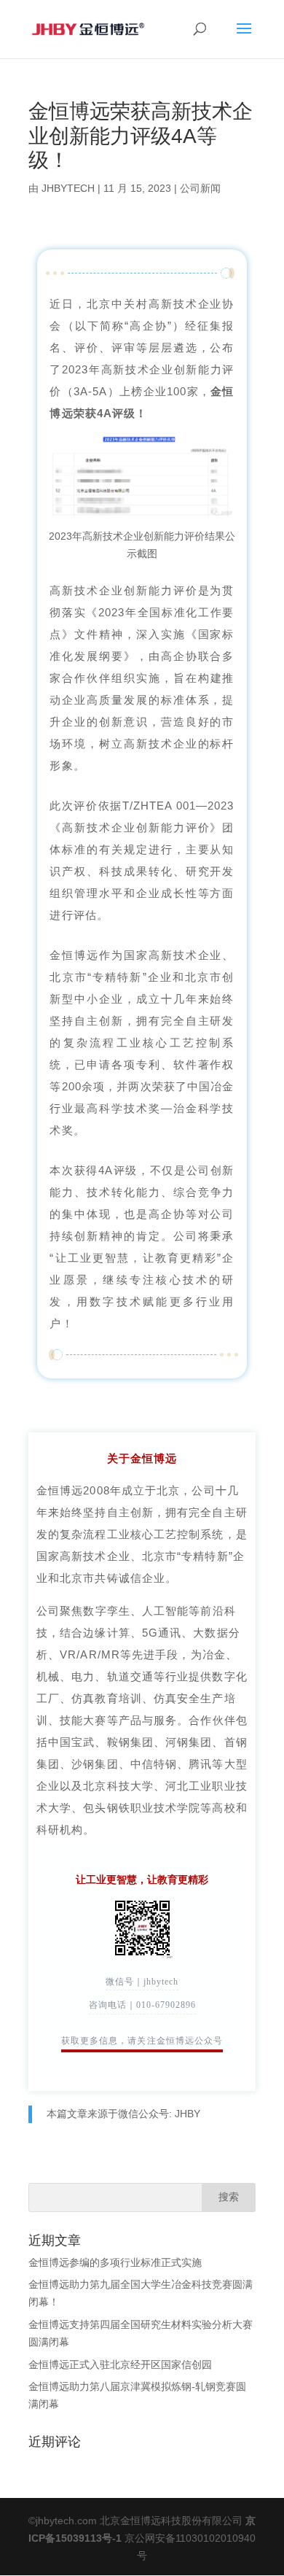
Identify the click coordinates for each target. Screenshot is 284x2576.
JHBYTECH (68, 188)
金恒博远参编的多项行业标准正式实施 (115, 2262)
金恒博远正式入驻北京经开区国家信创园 (120, 2364)
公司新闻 (200, 188)
